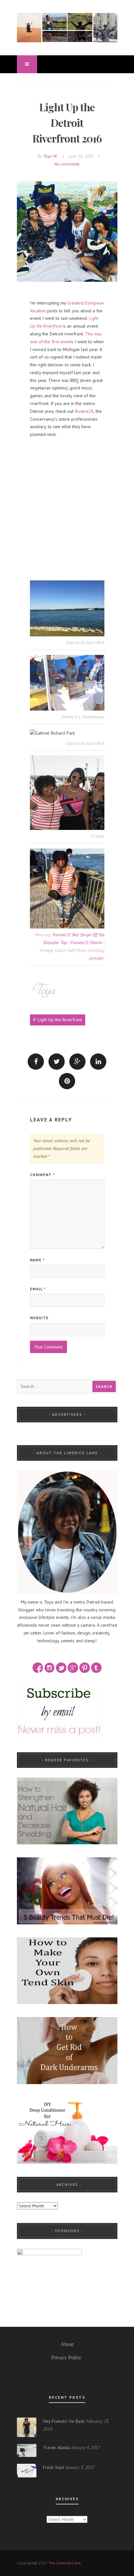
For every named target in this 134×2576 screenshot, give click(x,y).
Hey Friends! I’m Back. (64, 2421)
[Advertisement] (67, 476)
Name (37, 1260)
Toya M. (50, 156)
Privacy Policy (66, 2358)
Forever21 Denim (86, 942)
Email (38, 1289)
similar (96, 958)
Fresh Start (54, 2467)
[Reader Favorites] (67, 1810)
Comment (42, 1175)
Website (39, 1318)
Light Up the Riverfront (60, 1020)
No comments (67, 164)
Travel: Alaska (56, 2447)
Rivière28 (84, 411)
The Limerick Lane (65, 2563)
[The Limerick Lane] (67, 27)
